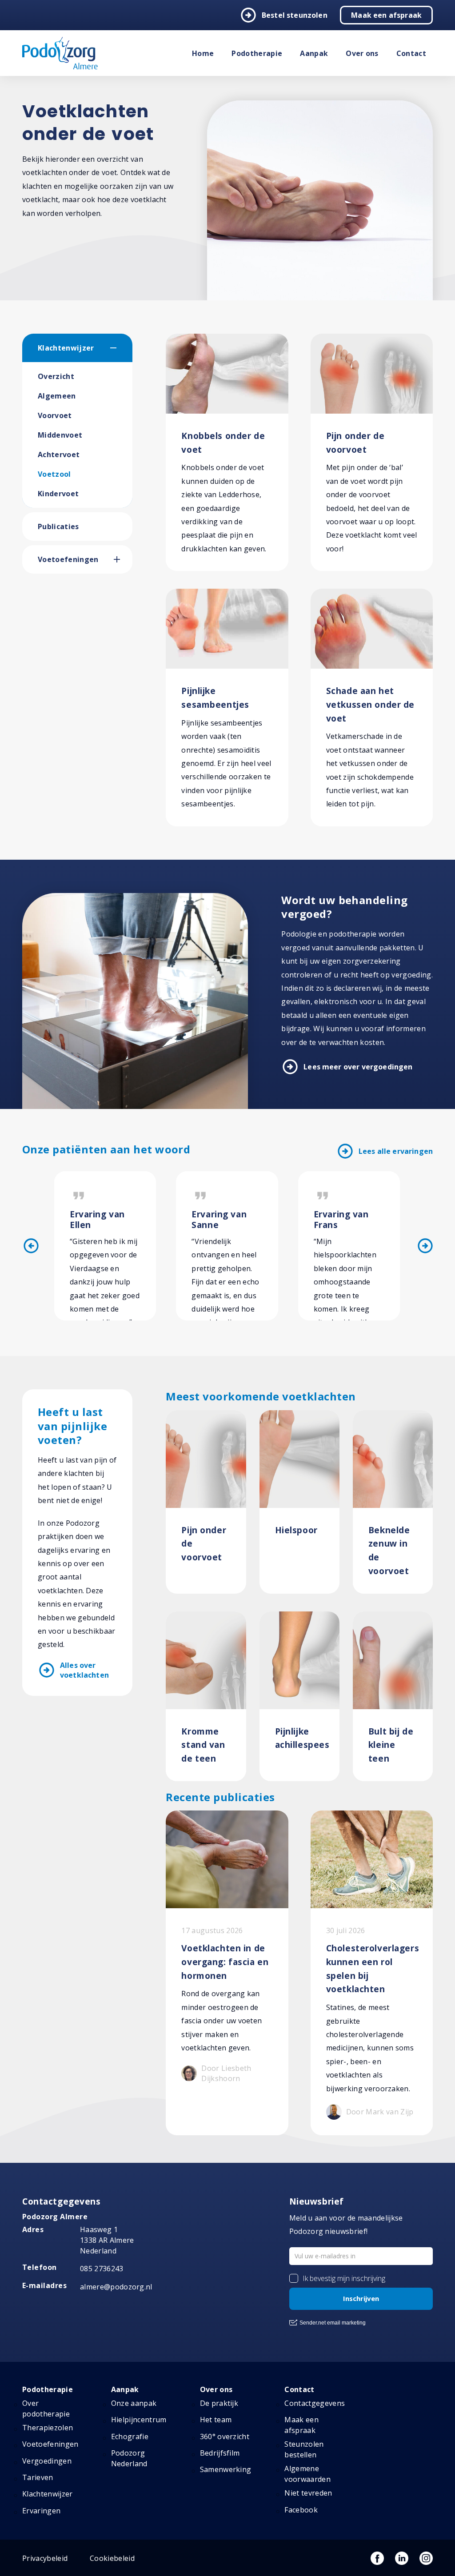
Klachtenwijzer (66, 348)
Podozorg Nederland (129, 2458)
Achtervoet (59, 455)
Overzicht (56, 376)
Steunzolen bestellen (304, 2449)
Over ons (362, 53)
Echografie (130, 2436)
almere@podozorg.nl (116, 2287)
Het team (216, 2420)
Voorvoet (55, 415)
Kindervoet (58, 494)
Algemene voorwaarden (307, 2474)
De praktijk (219, 2403)
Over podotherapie (46, 2409)
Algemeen (57, 396)
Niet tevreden (308, 2493)
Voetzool (54, 474)
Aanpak (314, 53)
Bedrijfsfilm (220, 2453)
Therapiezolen (48, 2428)
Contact (411, 53)
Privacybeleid (45, 2558)
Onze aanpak (134, 2403)
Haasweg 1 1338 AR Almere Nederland (107, 2240)
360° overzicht (225, 2436)
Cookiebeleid (112, 2558)
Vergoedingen (47, 2461)
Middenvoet (60, 435)
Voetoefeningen (68, 559)
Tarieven (38, 2477)
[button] (121, 348)
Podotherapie (257, 53)
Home (203, 53)
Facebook (301, 2510)
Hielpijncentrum (139, 2420)
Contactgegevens (315, 2403)
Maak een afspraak (386, 15)
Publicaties (58, 526)
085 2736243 (102, 2269)
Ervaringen (41, 2511)
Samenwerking (226, 2469)
